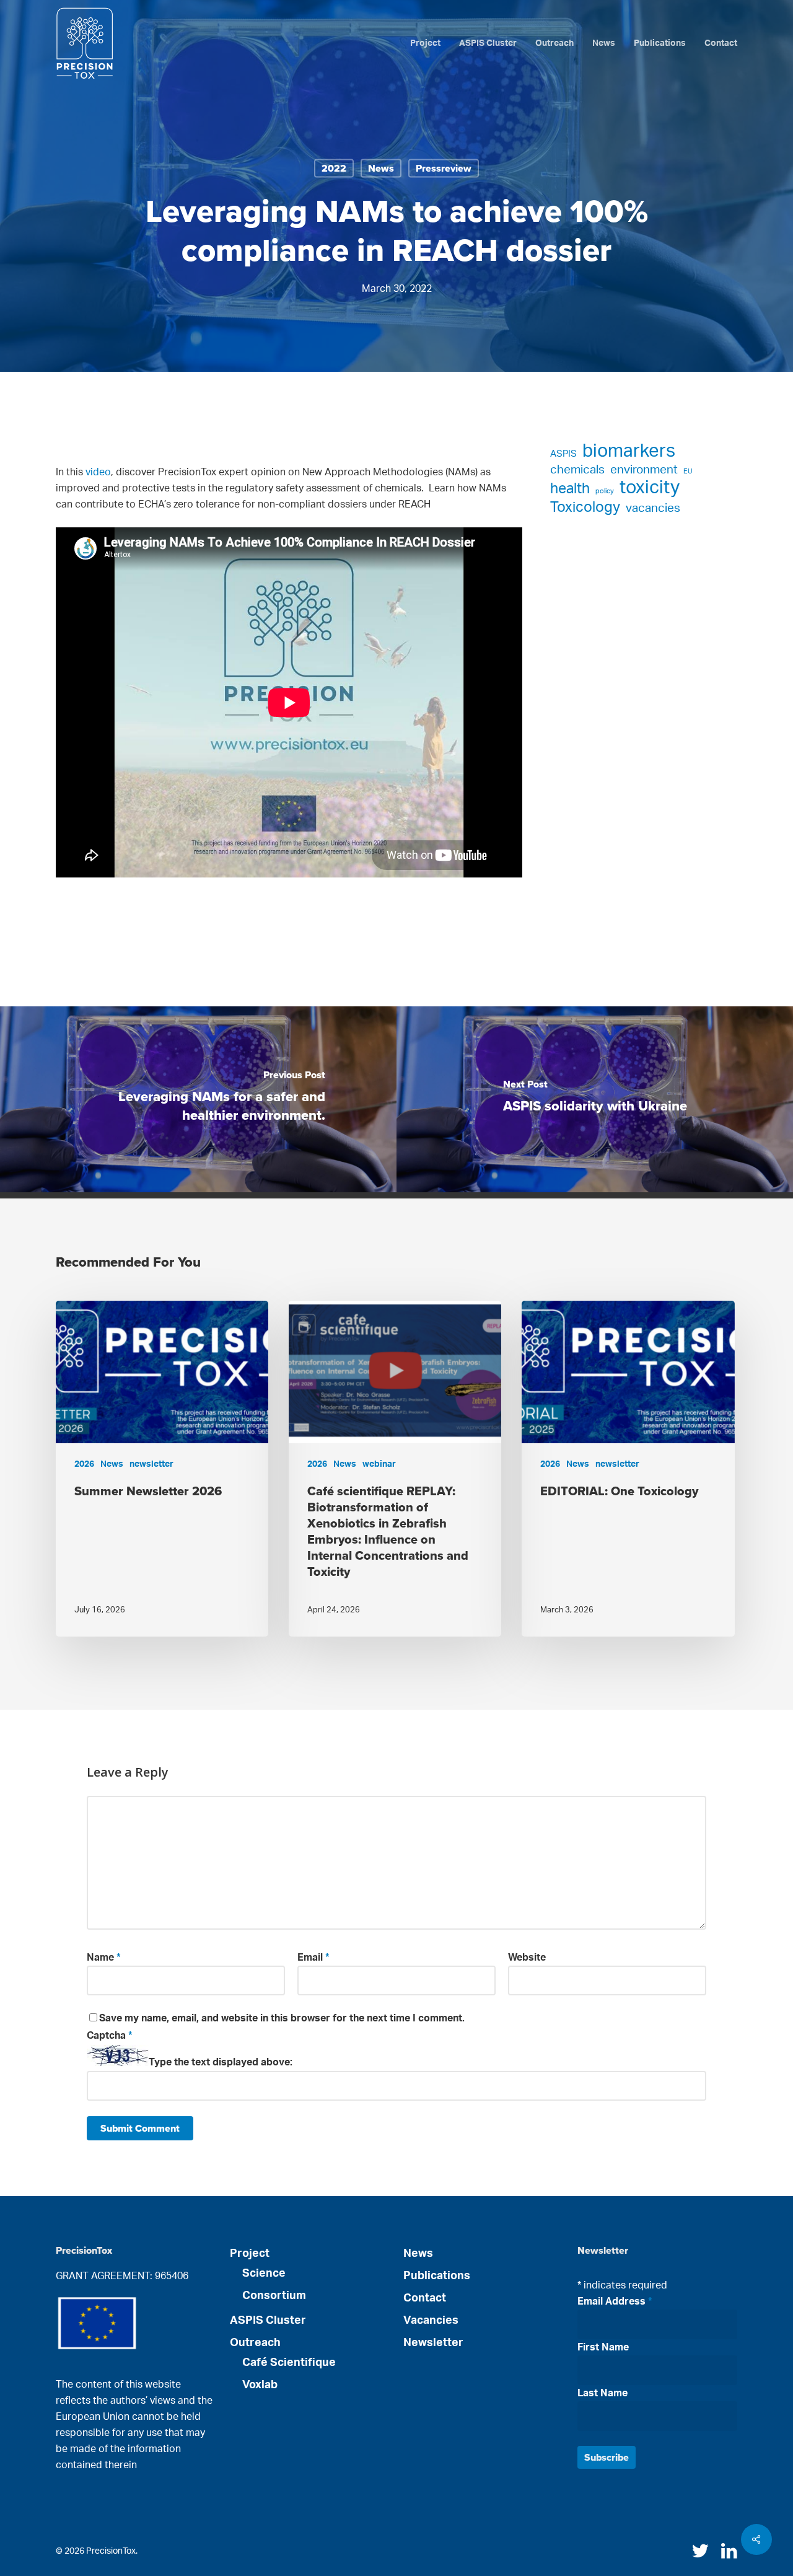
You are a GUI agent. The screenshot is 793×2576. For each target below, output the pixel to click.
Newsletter (433, 2343)
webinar (379, 1464)
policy (605, 491)
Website (527, 1958)
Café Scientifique (289, 2363)
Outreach (255, 2343)
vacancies (653, 508)
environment (644, 470)
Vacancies (431, 2321)
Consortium (274, 2296)
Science (264, 2274)
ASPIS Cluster (268, 2321)
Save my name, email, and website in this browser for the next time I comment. (282, 2018)
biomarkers (629, 451)
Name (104, 1958)
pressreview (444, 168)
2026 (84, 1464)
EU (688, 471)
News (381, 168)
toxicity (650, 488)
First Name (603, 2347)
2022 (334, 168)
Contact (425, 2298)
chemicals (577, 470)
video (98, 472)
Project (250, 2254)
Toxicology (585, 508)
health (570, 489)
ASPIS (563, 454)
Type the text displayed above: (221, 2063)
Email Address (615, 2301)
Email (313, 1958)
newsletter (151, 1464)
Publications (437, 2276)
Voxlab (260, 2385)
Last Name (602, 2393)
